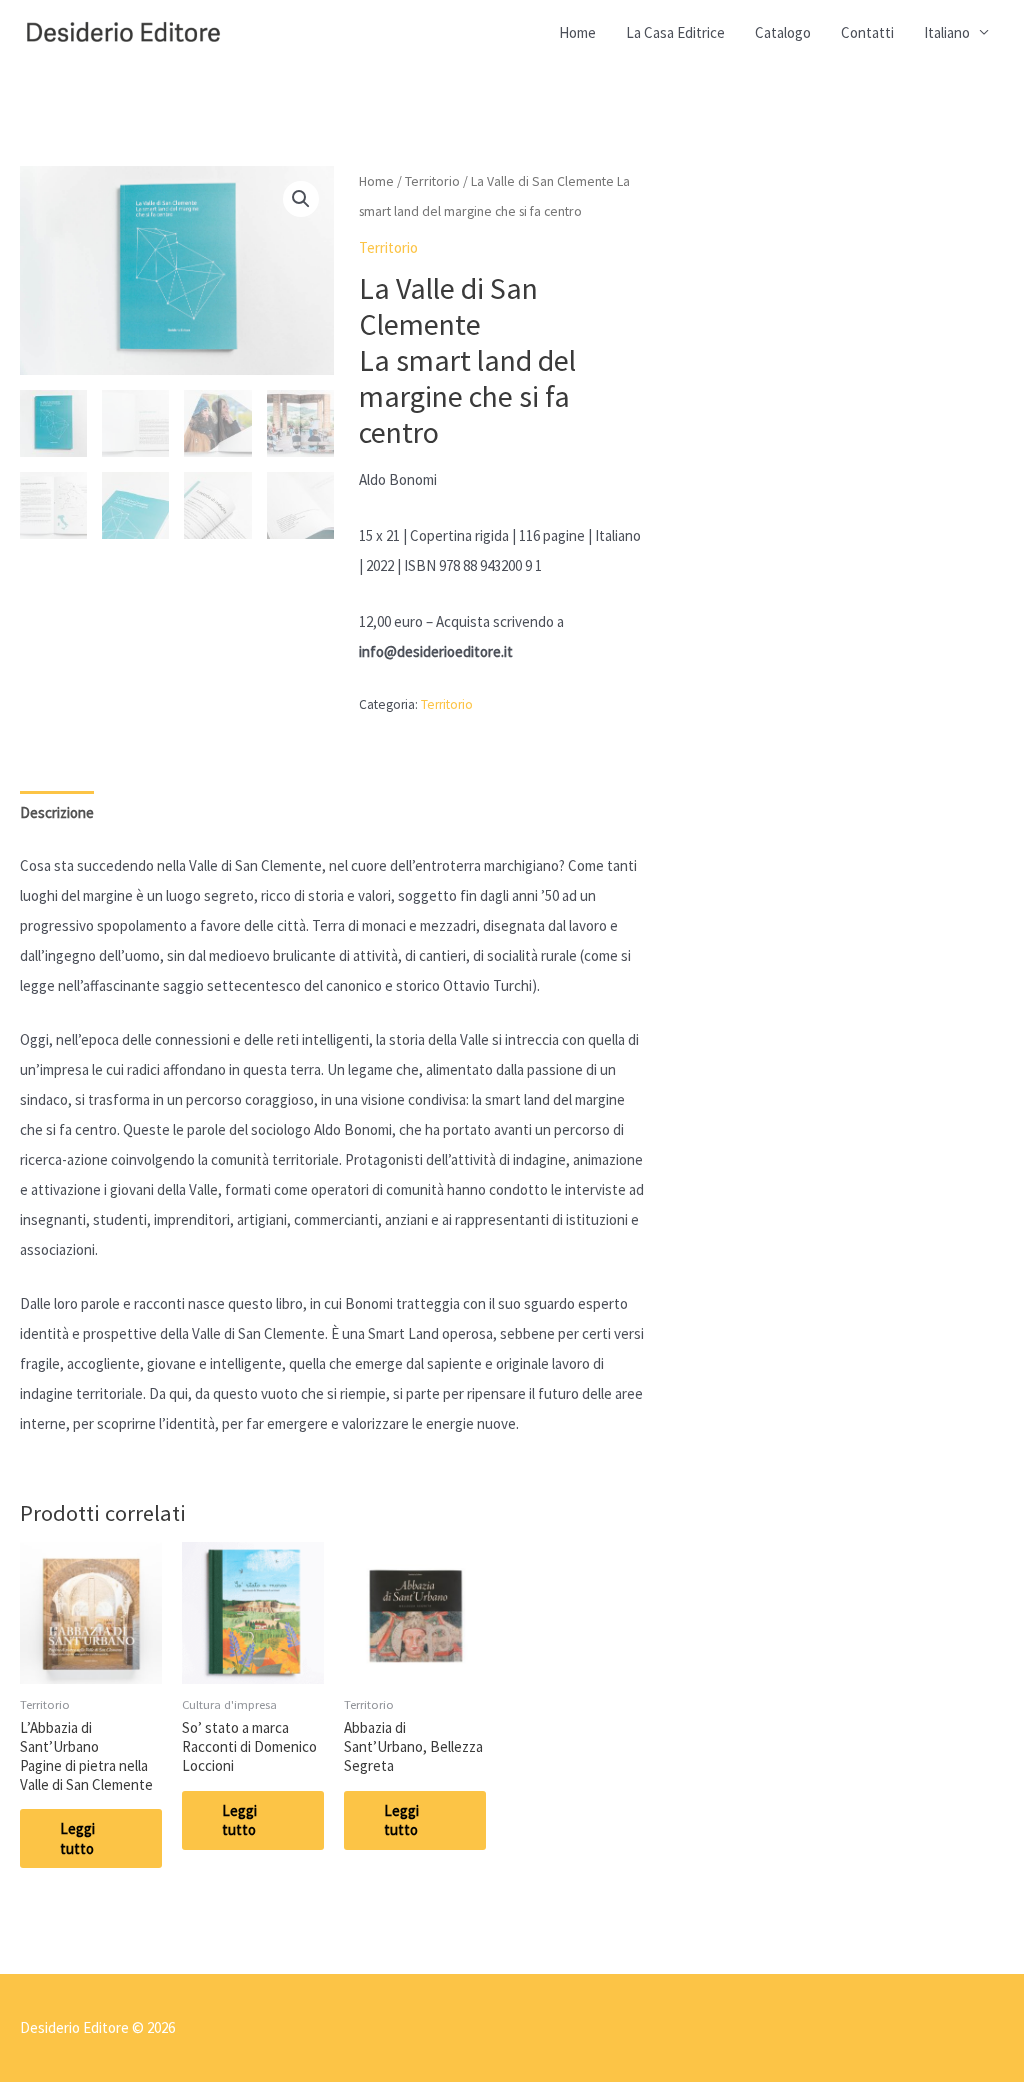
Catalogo (783, 32)
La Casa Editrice (675, 32)
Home (577, 32)
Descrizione (57, 812)
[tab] (57, 813)
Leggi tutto (77, 1838)
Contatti (867, 32)
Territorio (432, 181)
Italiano (947, 32)
